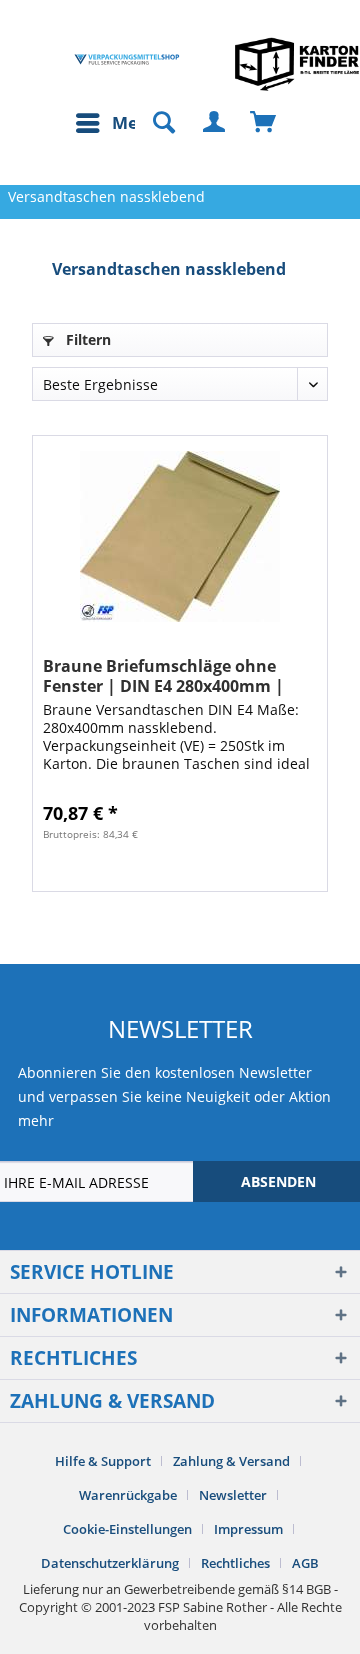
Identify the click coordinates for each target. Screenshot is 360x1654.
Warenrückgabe (128, 1495)
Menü (136, 122)
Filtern (86, 339)
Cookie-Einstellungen (127, 1529)
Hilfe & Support (103, 1461)
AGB (305, 1563)
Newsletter (233, 1495)
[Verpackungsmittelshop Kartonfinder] (297, 63)
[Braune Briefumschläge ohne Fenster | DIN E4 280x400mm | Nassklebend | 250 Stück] (180, 536)
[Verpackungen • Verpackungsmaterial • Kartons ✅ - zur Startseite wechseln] (127, 59)
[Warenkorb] (264, 123)
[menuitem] (117, 123)
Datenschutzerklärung (110, 1563)
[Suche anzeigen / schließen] (155, 123)
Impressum (248, 1529)
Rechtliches (235, 1563)
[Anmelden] (215, 123)
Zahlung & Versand (231, 1461)
